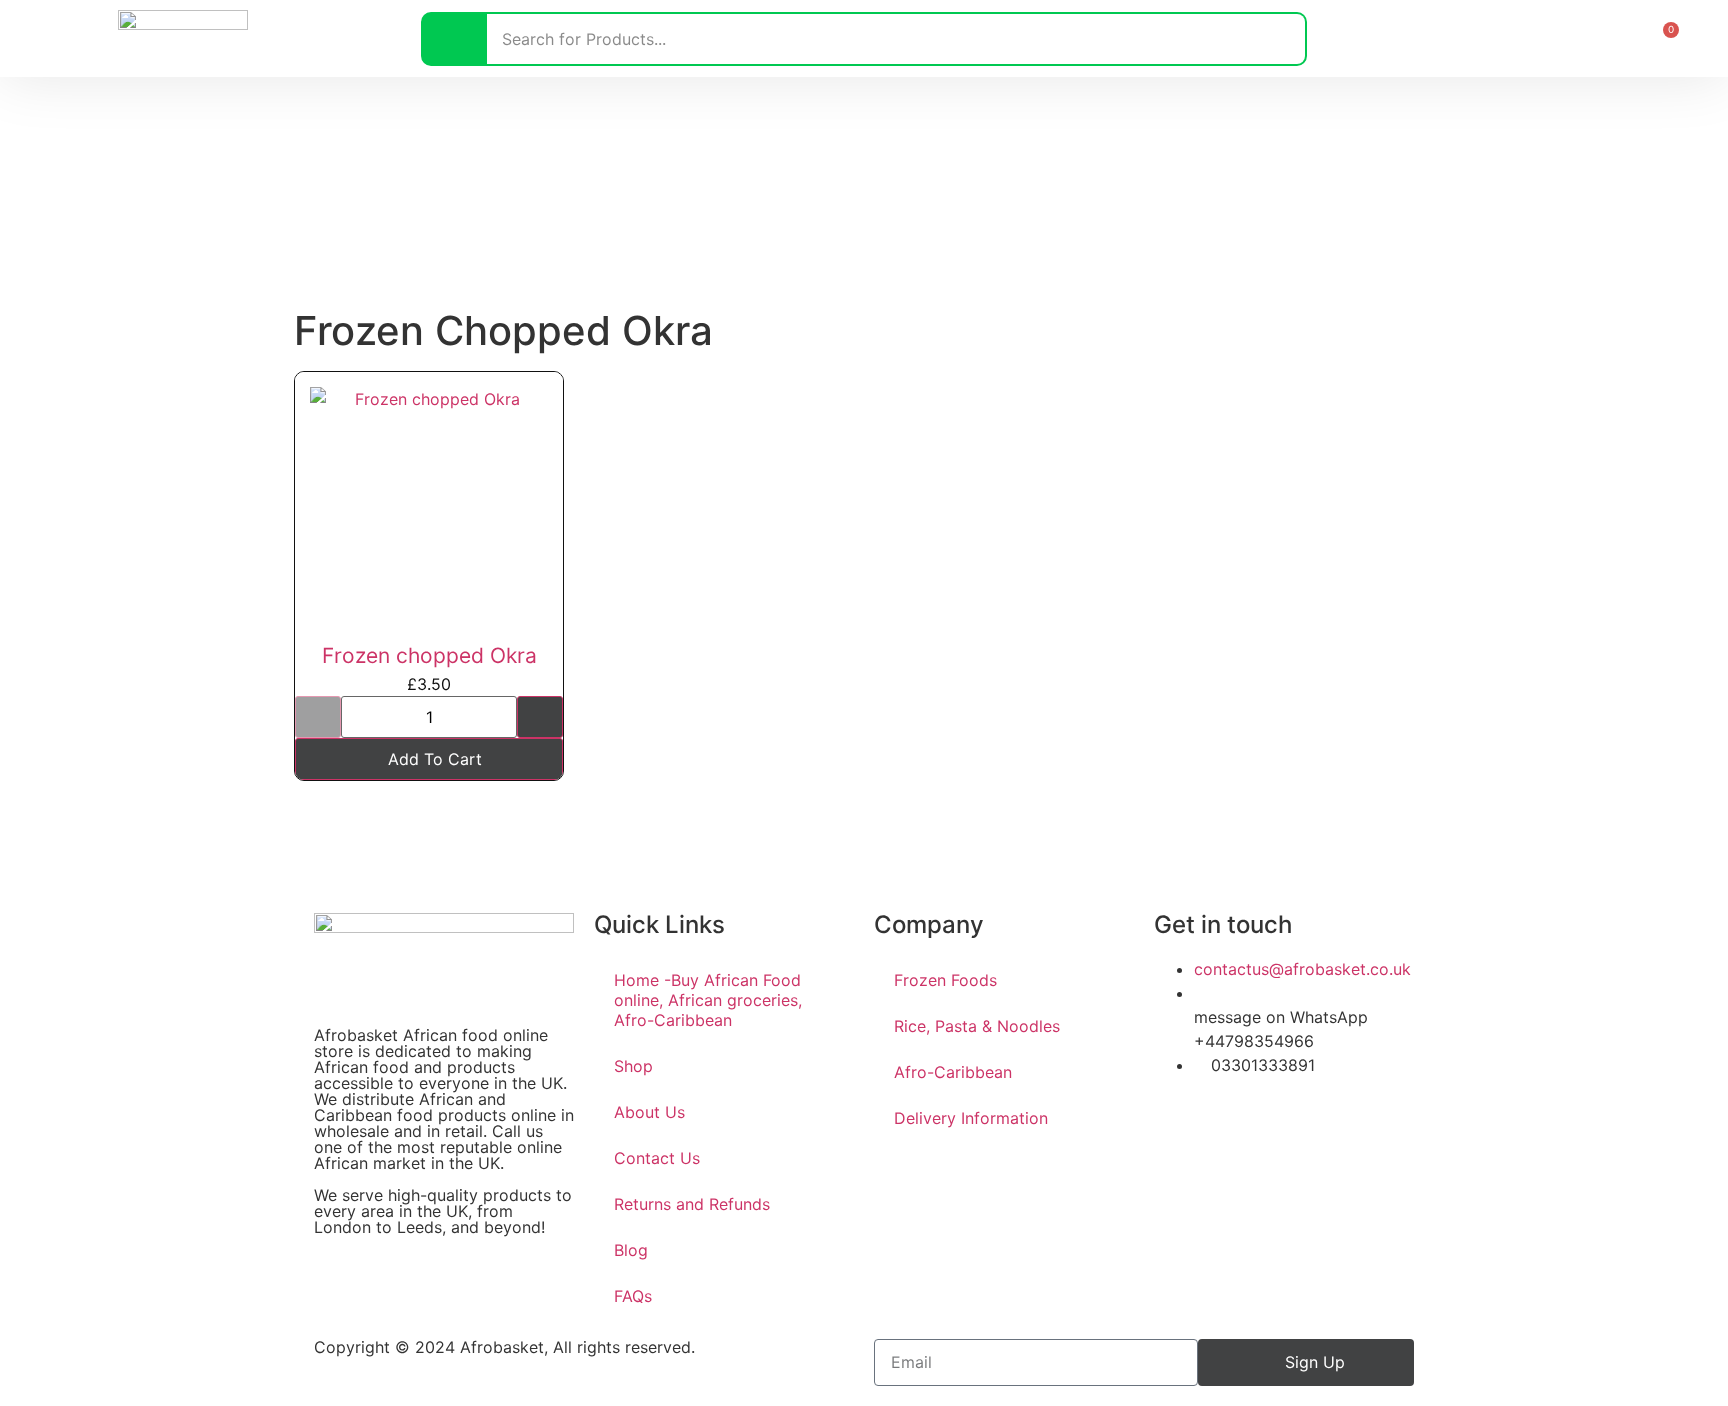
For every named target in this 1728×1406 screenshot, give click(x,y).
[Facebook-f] (1179, 1122)
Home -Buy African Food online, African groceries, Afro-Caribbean (708, 1000)
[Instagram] (1234, 1122)
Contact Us (657, 1158)
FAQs (633, 1296)
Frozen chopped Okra (429, 655)
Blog (631, 1250)
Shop (633, 1066)
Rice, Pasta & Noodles (977, 1026)
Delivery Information (971, 1118)
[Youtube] (1289, 1122)
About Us (649, 1112)
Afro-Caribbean (953, 1072)
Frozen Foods (945, 980)
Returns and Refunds (692, 1204)
